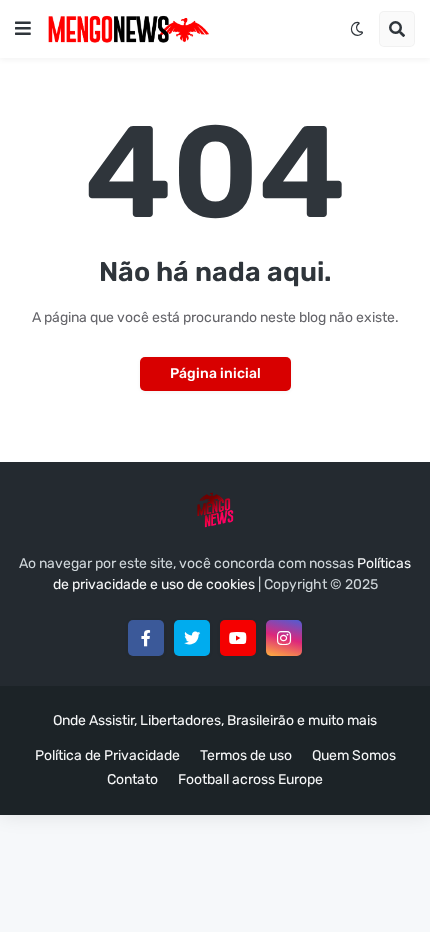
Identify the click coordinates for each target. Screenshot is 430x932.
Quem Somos (354, 755)
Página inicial (215, 373)
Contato (132, 779)
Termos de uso (246, 755)
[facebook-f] (146, 638)
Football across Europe (250, 779)
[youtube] (238, 638)
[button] (23, 29)
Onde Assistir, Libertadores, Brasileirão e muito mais (215, 720)
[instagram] (284, 638)
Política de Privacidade (107, 755)
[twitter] (192, 638)
